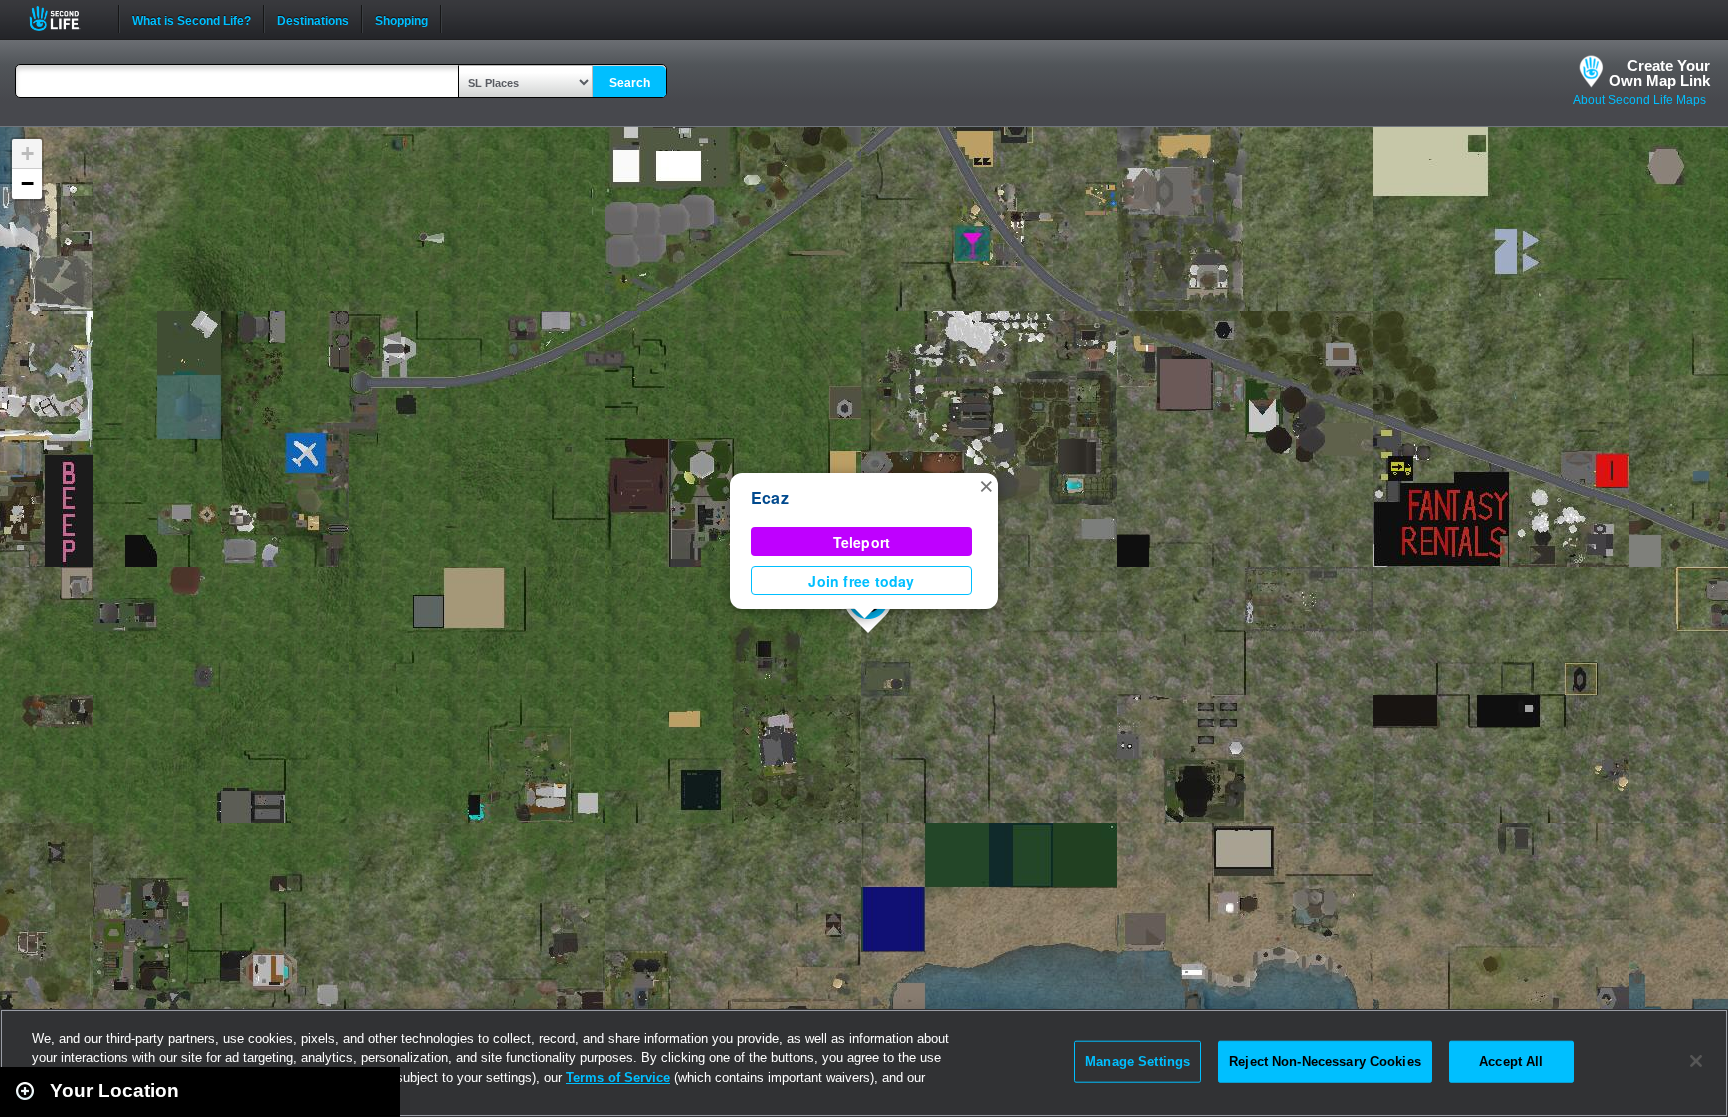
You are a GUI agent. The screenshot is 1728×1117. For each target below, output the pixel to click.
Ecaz (770, 497)
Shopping (401, 19)
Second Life (65, 18)
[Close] (1696, 1061)
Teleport (862, 542)
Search (629, 83)
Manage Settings (1137, 1061)
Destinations (313, 19)
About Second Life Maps (1639, 100)
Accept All (1511, 1061)
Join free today (861, 581)
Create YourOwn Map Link (1659, 73)
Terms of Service (618, 1077)
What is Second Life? (191, 19)
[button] (986, 485)
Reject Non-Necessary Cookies (1325, 1061)
